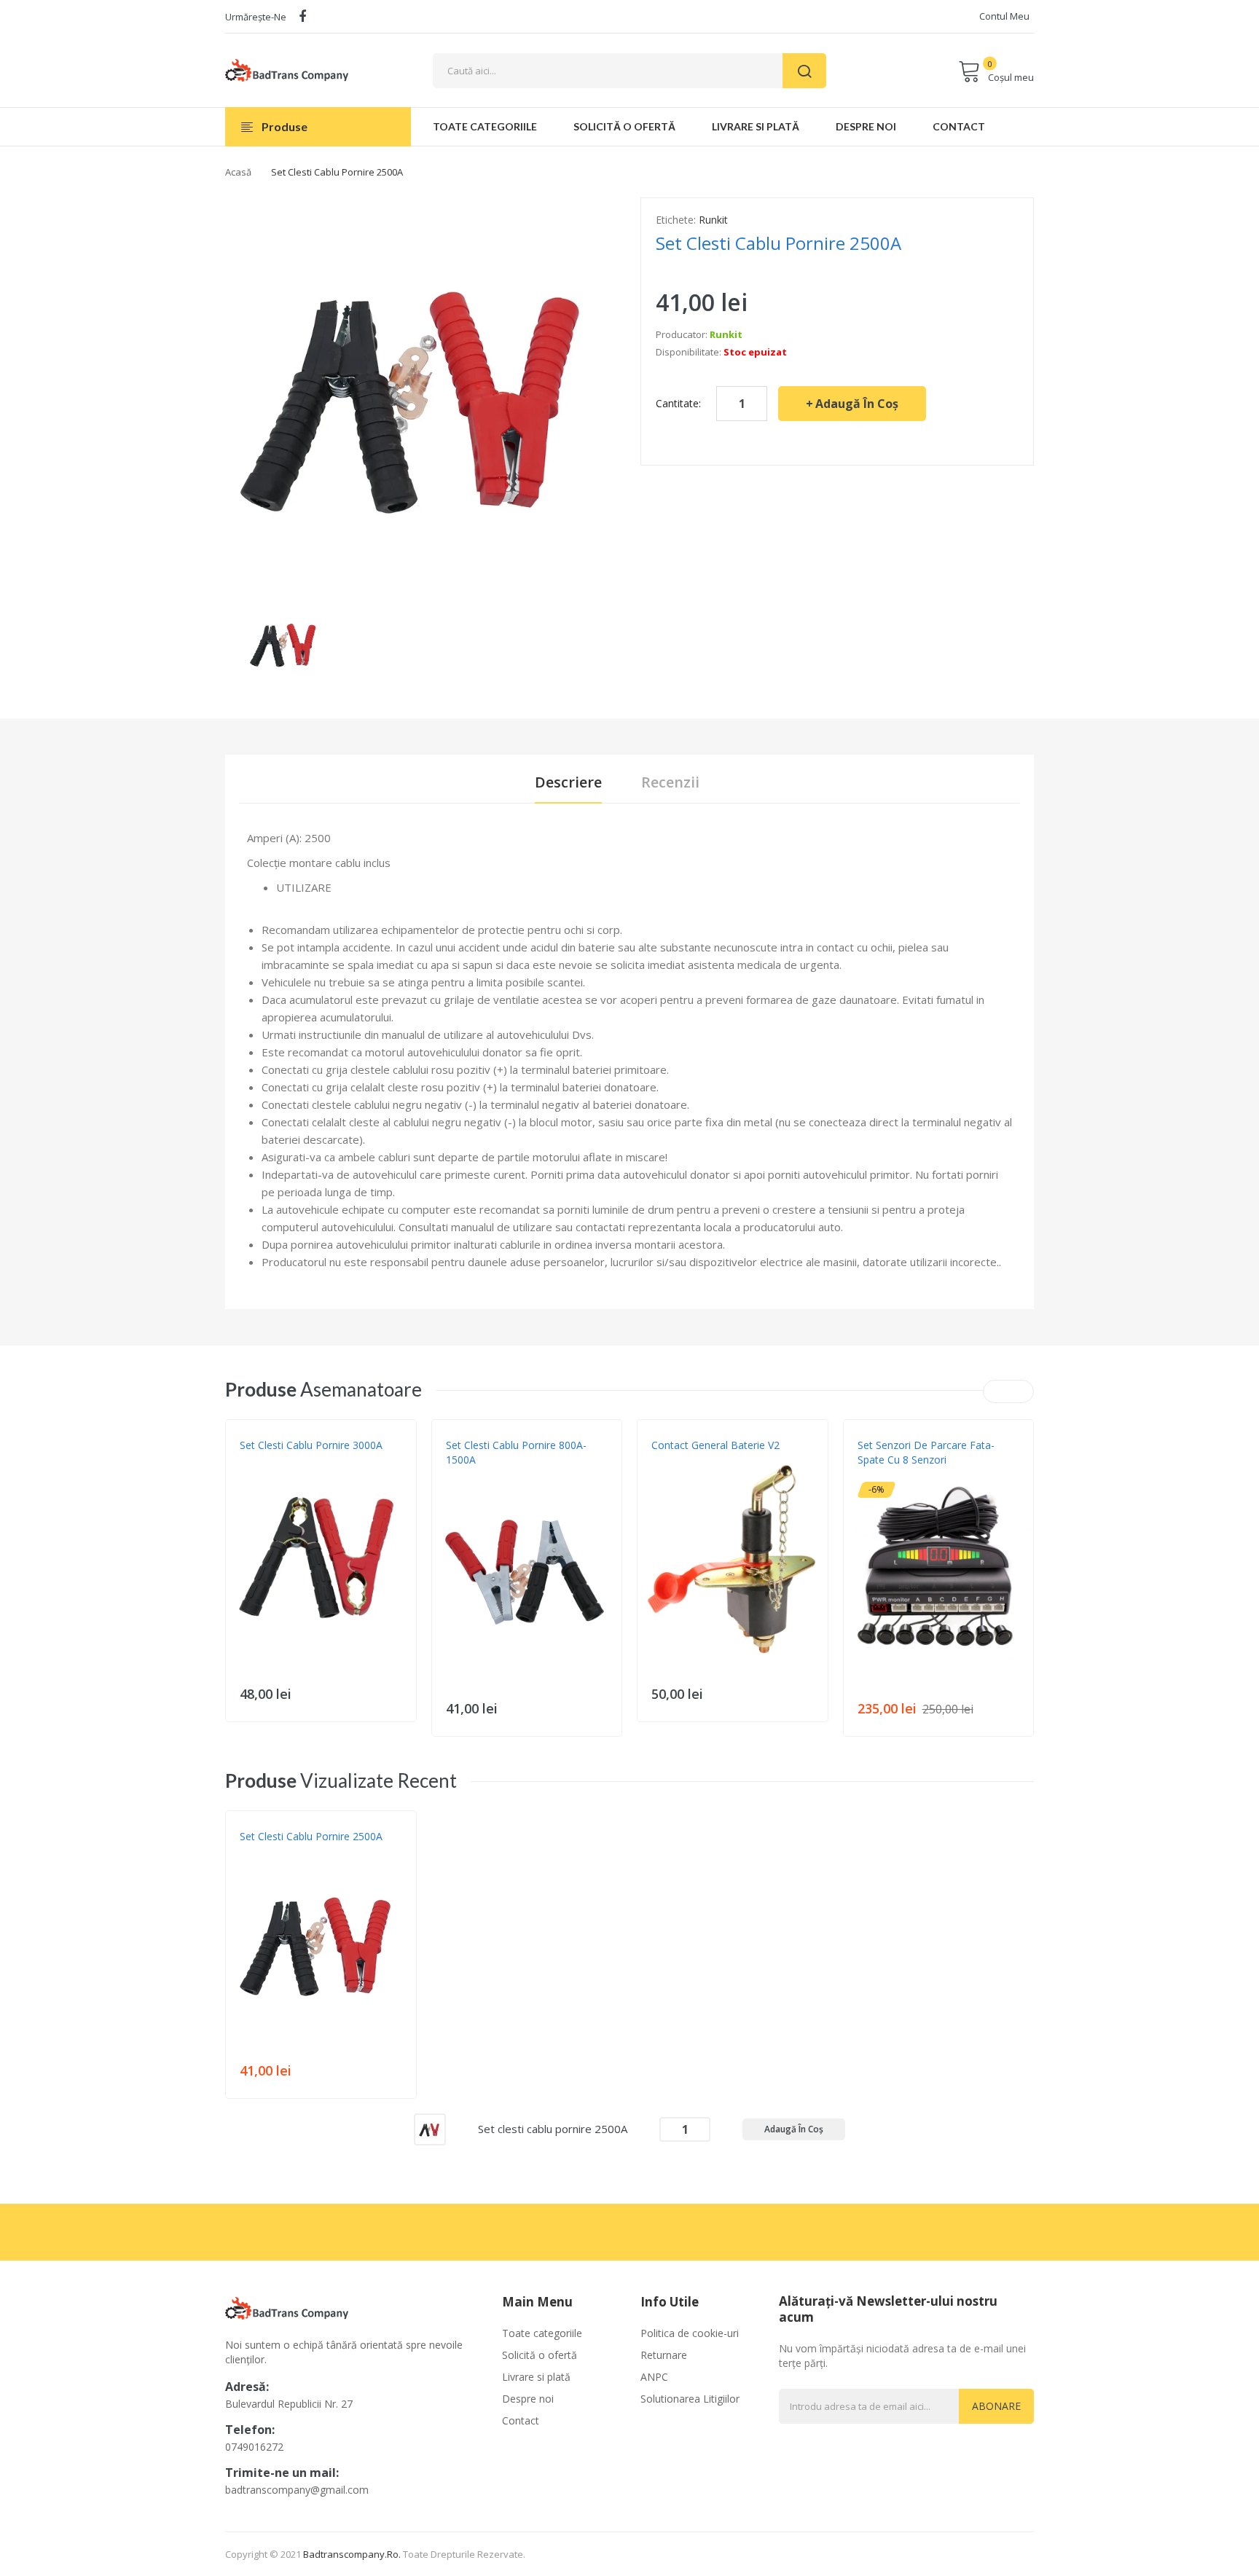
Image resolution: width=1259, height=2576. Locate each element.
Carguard (881, 1474)
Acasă (238, 172)
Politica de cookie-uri (690, 2333)
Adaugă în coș (857, 404)
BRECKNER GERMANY (694, 1460)
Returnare (664, 2355)
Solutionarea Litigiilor (690, 2399)
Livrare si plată (536, 2377)
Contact (521, 2420)
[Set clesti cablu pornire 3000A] (321, 1559)
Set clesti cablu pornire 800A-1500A (516, 1452)
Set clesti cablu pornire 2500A (311, 1836)
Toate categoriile (542, 2333)
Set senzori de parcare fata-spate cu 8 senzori (926, 1452)
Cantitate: (678, 403)
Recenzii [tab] (670, 782)
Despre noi (528, 2399)
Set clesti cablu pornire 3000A (311, 1445)
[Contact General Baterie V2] (733, 1559)
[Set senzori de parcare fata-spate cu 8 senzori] (939, 1574)
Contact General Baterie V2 (715, 1445)
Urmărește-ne (256, 17)
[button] (240, 1581)
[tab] (644, 887)
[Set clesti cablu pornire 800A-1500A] (527, 1574)
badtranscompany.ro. (352, 2554)
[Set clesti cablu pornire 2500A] (285, 642)
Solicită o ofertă (540, 2355)
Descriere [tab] (568, 782)
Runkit (713, 220)
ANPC (654, 2377)
